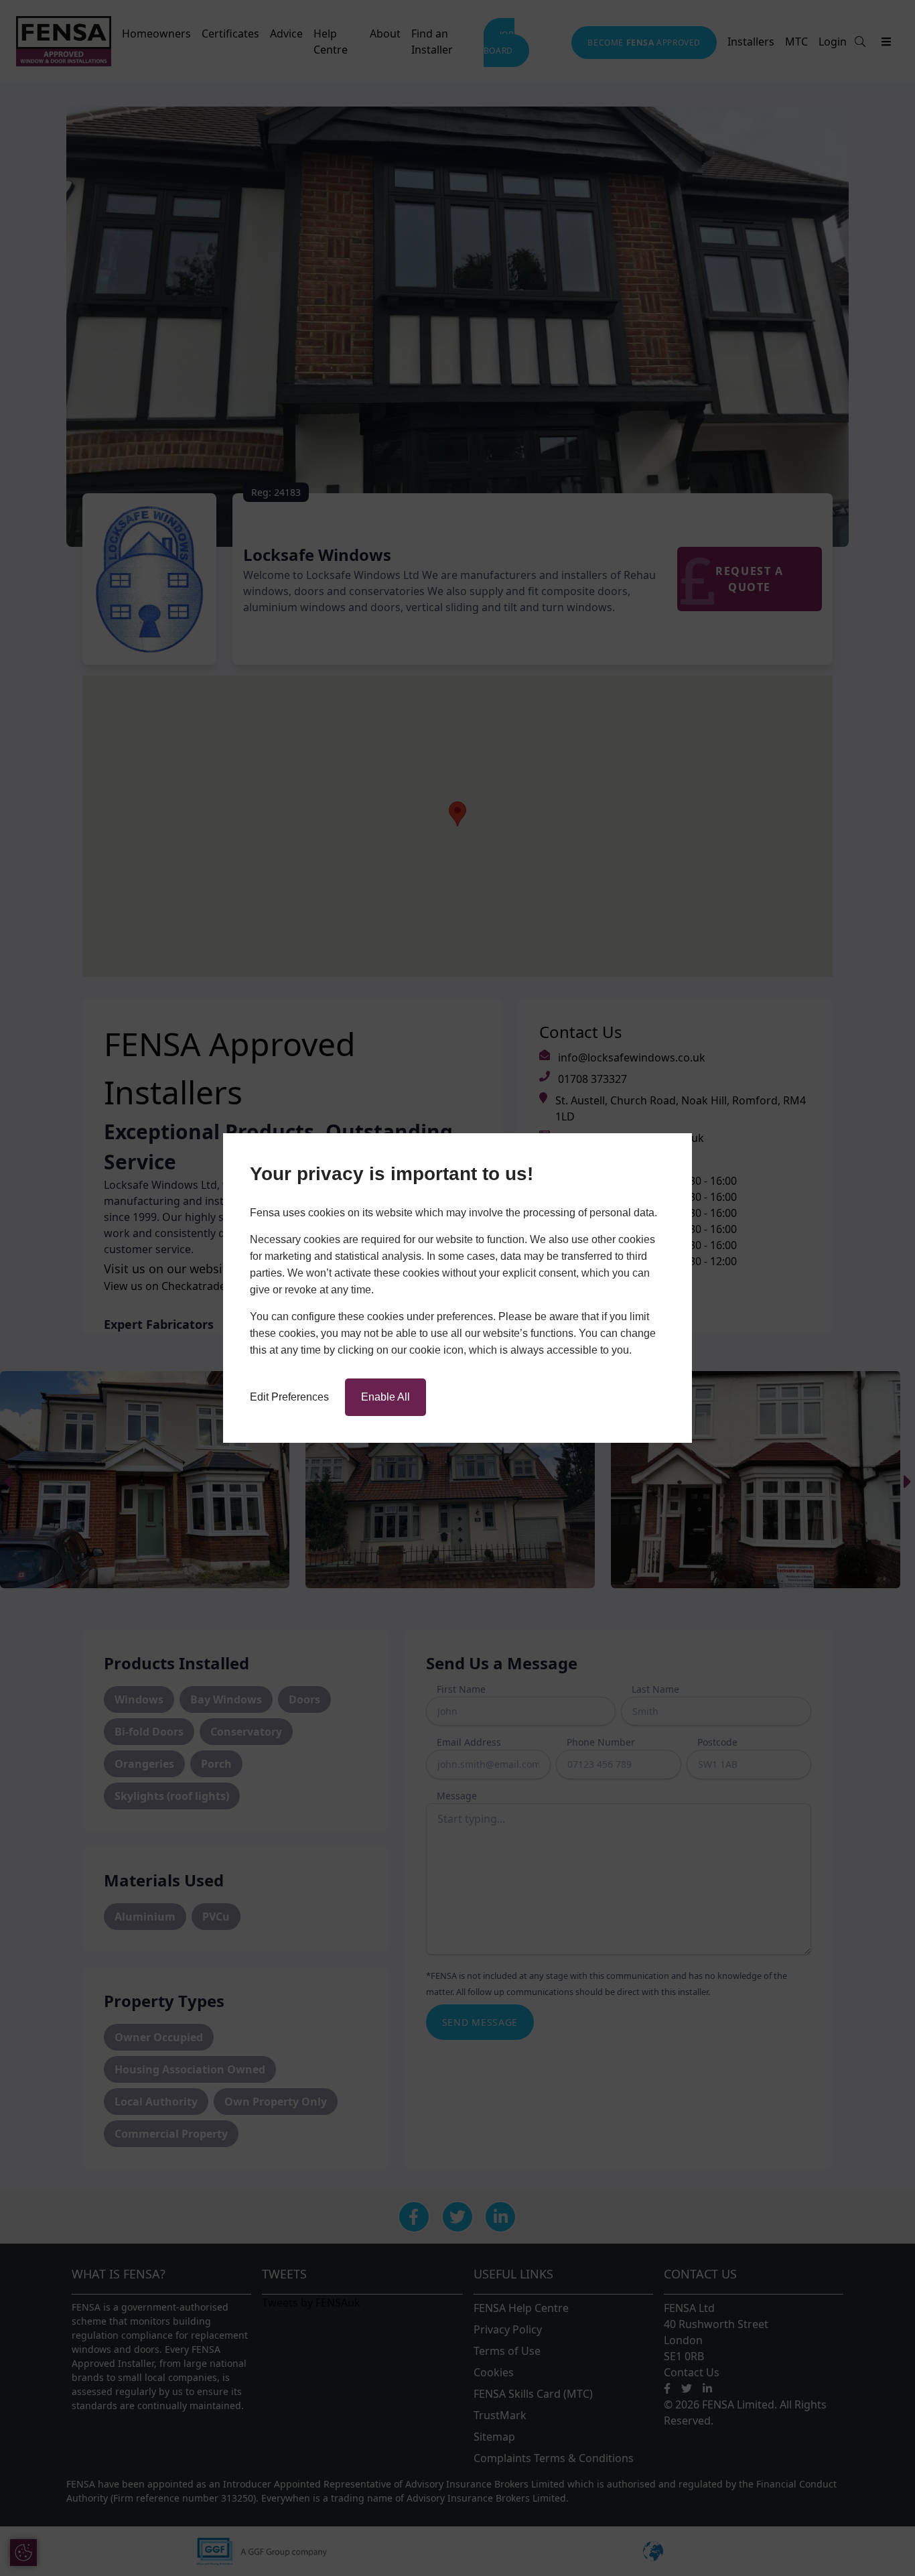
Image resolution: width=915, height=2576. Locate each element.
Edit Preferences (289, 1397)
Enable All (385, 1397)
